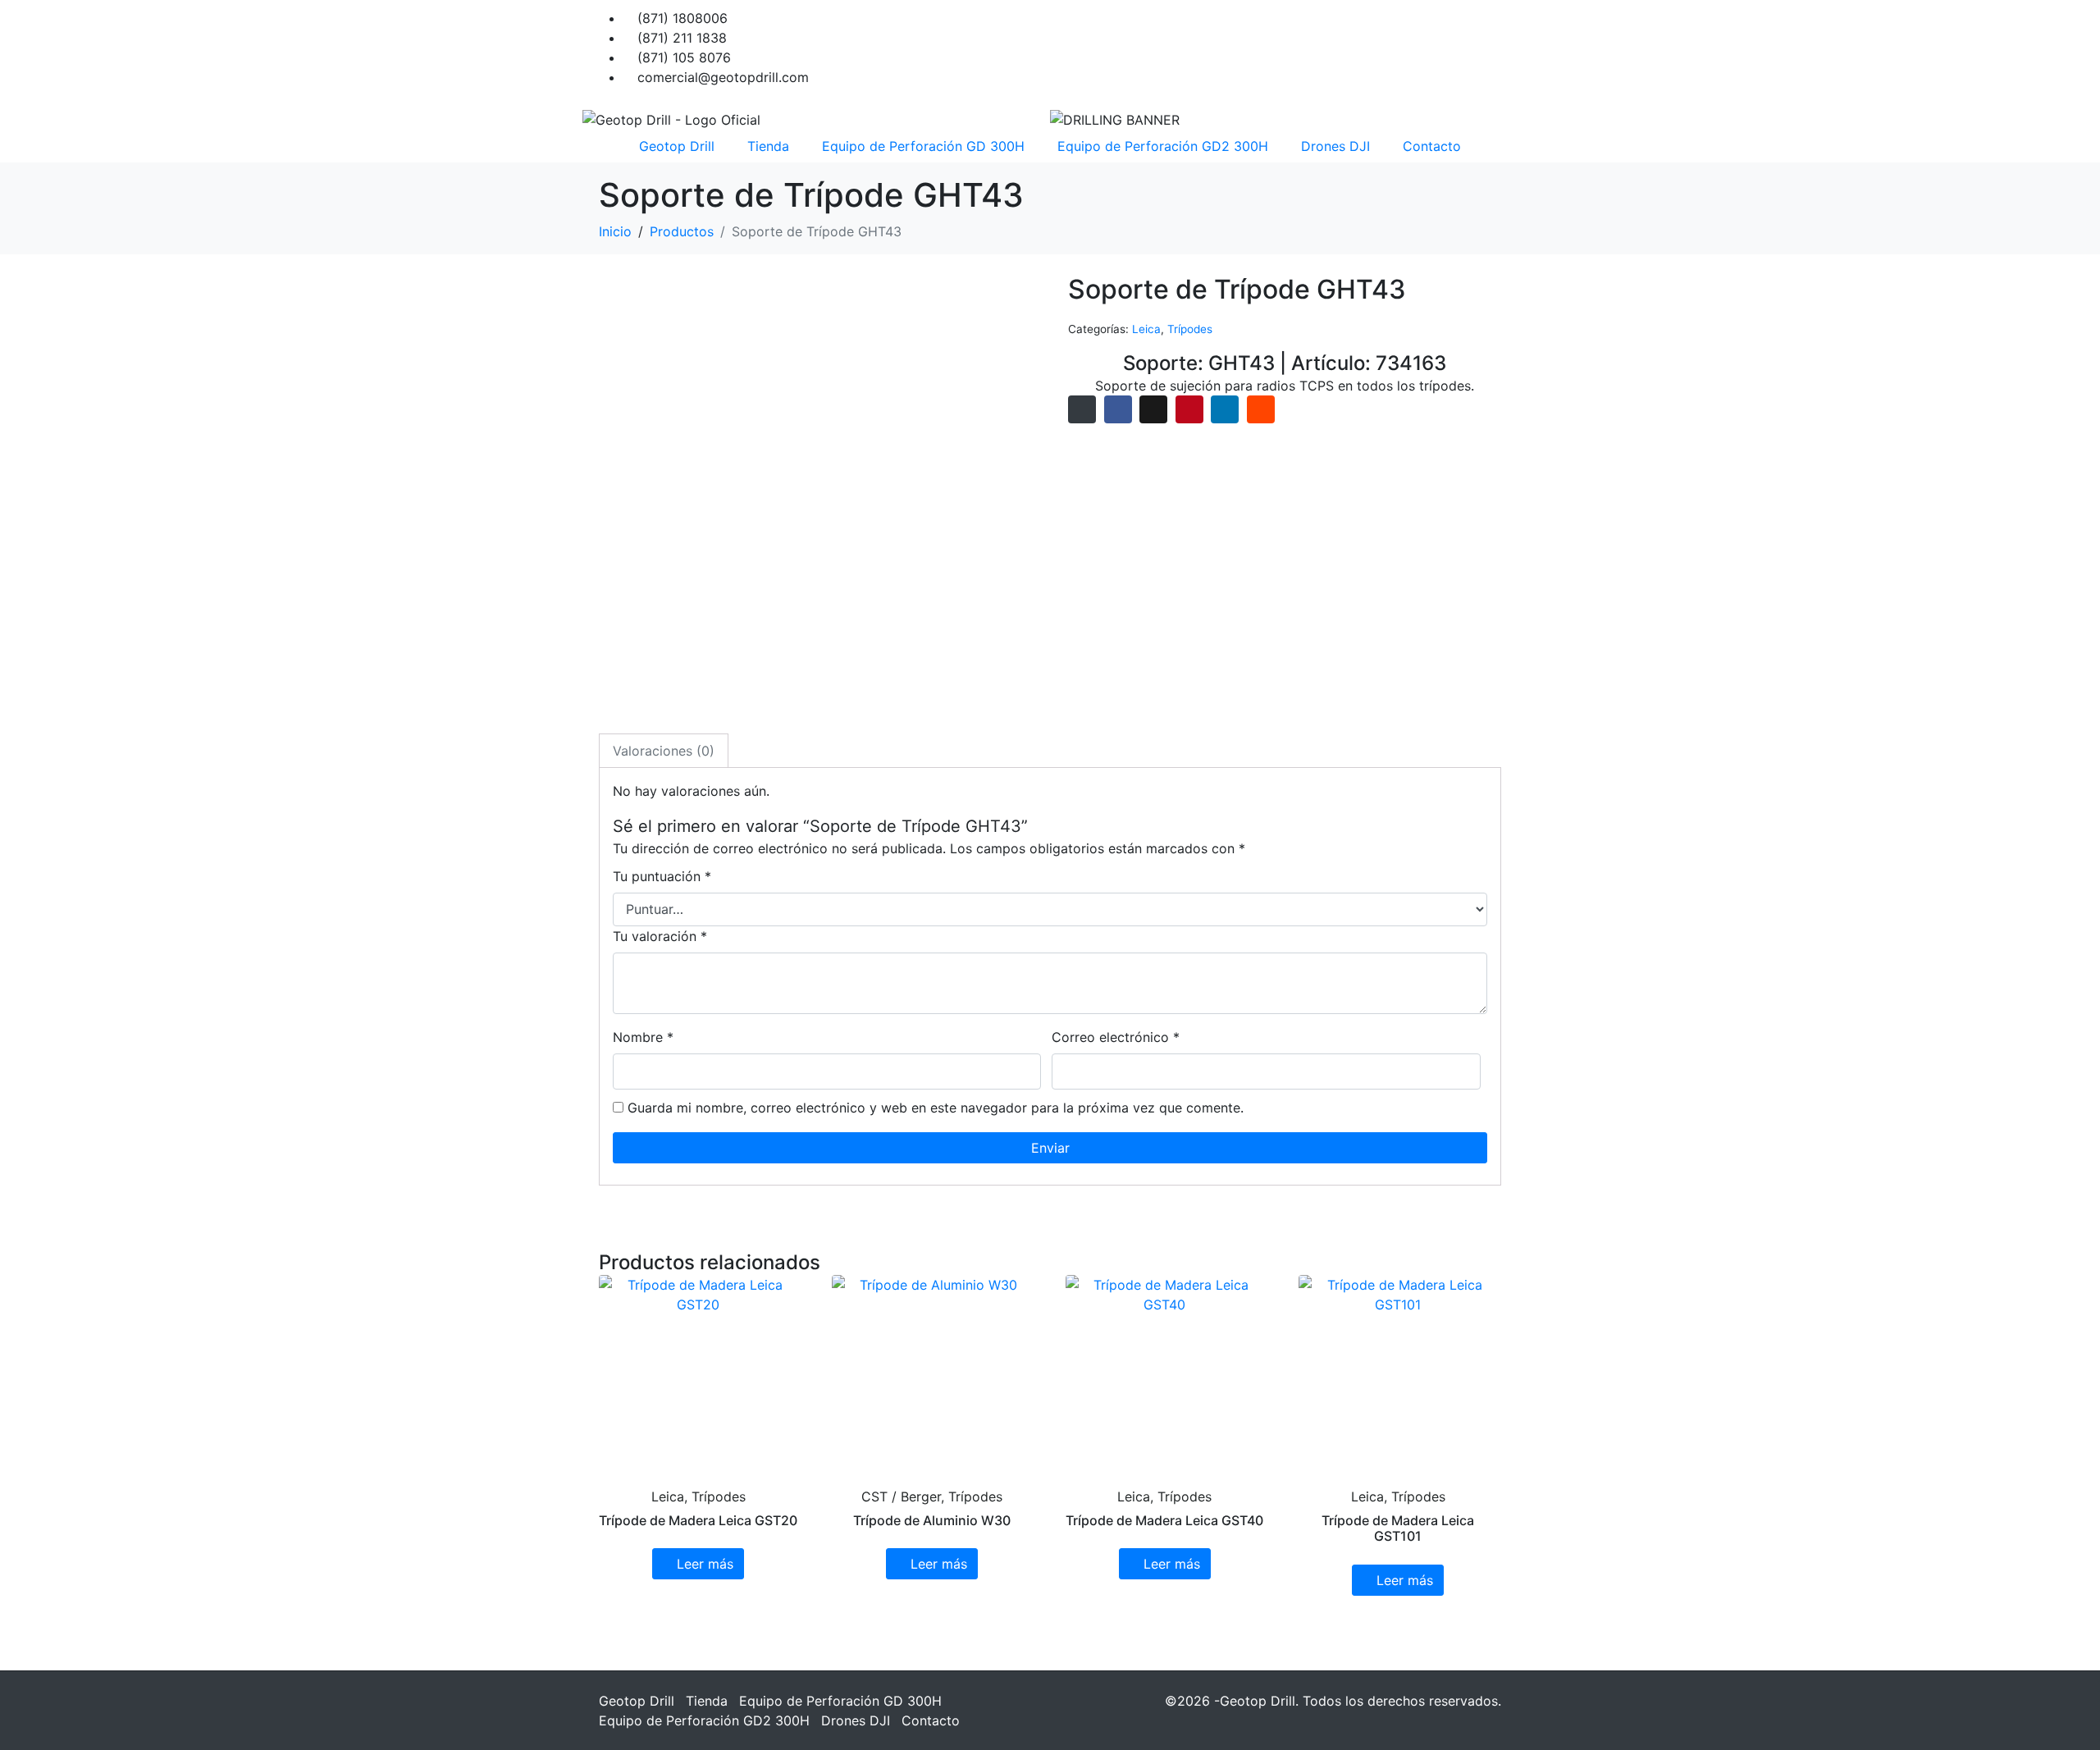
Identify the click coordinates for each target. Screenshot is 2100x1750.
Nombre (643, 1037)
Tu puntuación (662, 876)
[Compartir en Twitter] (1153, 409)
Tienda (768, 146)
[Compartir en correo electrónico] (1082, 409)
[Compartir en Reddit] (1261, 409)
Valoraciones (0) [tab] (664, 751)
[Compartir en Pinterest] (1189, 409)
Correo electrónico (1116, 1037)
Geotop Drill (677, 146)
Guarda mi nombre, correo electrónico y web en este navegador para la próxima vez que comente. (936, 1108)
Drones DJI (1335, 146)
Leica (1146, 329)
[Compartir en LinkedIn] (1225, 409)
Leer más (705, 1564)
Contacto (1432, 146)
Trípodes (1190, 329)
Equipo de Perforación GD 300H (923, 146)
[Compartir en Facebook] (1118, 409)
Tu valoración (660, 936)
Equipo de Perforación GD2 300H (1163, 146)
